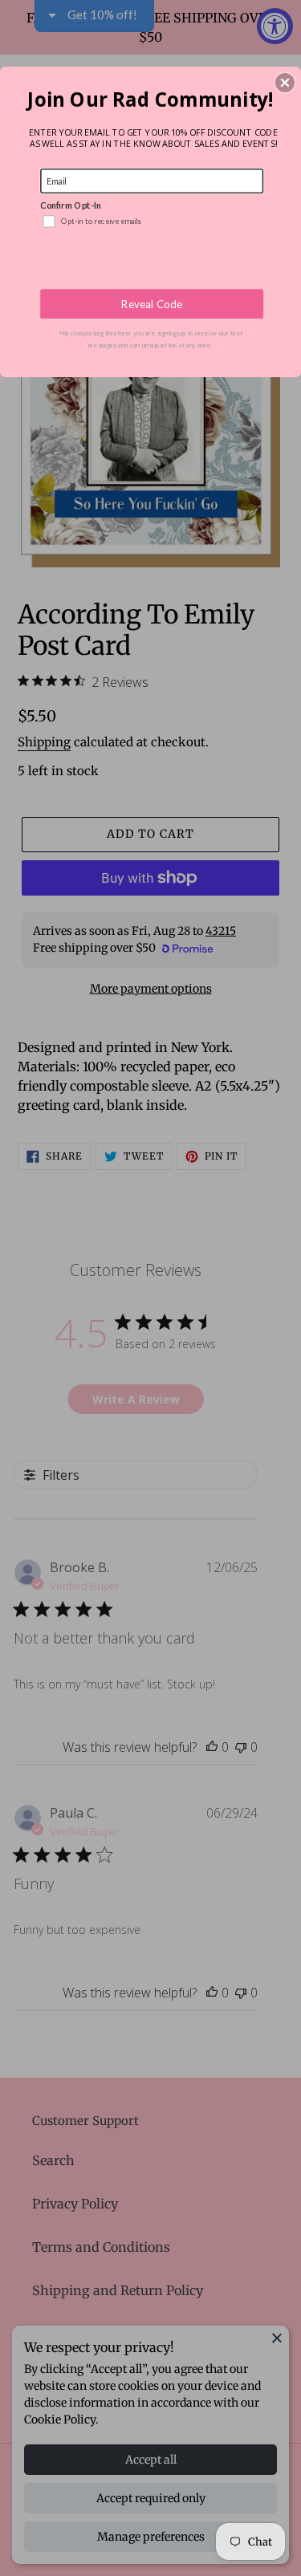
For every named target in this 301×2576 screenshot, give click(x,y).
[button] (285, 83)
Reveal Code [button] (152, 303)
